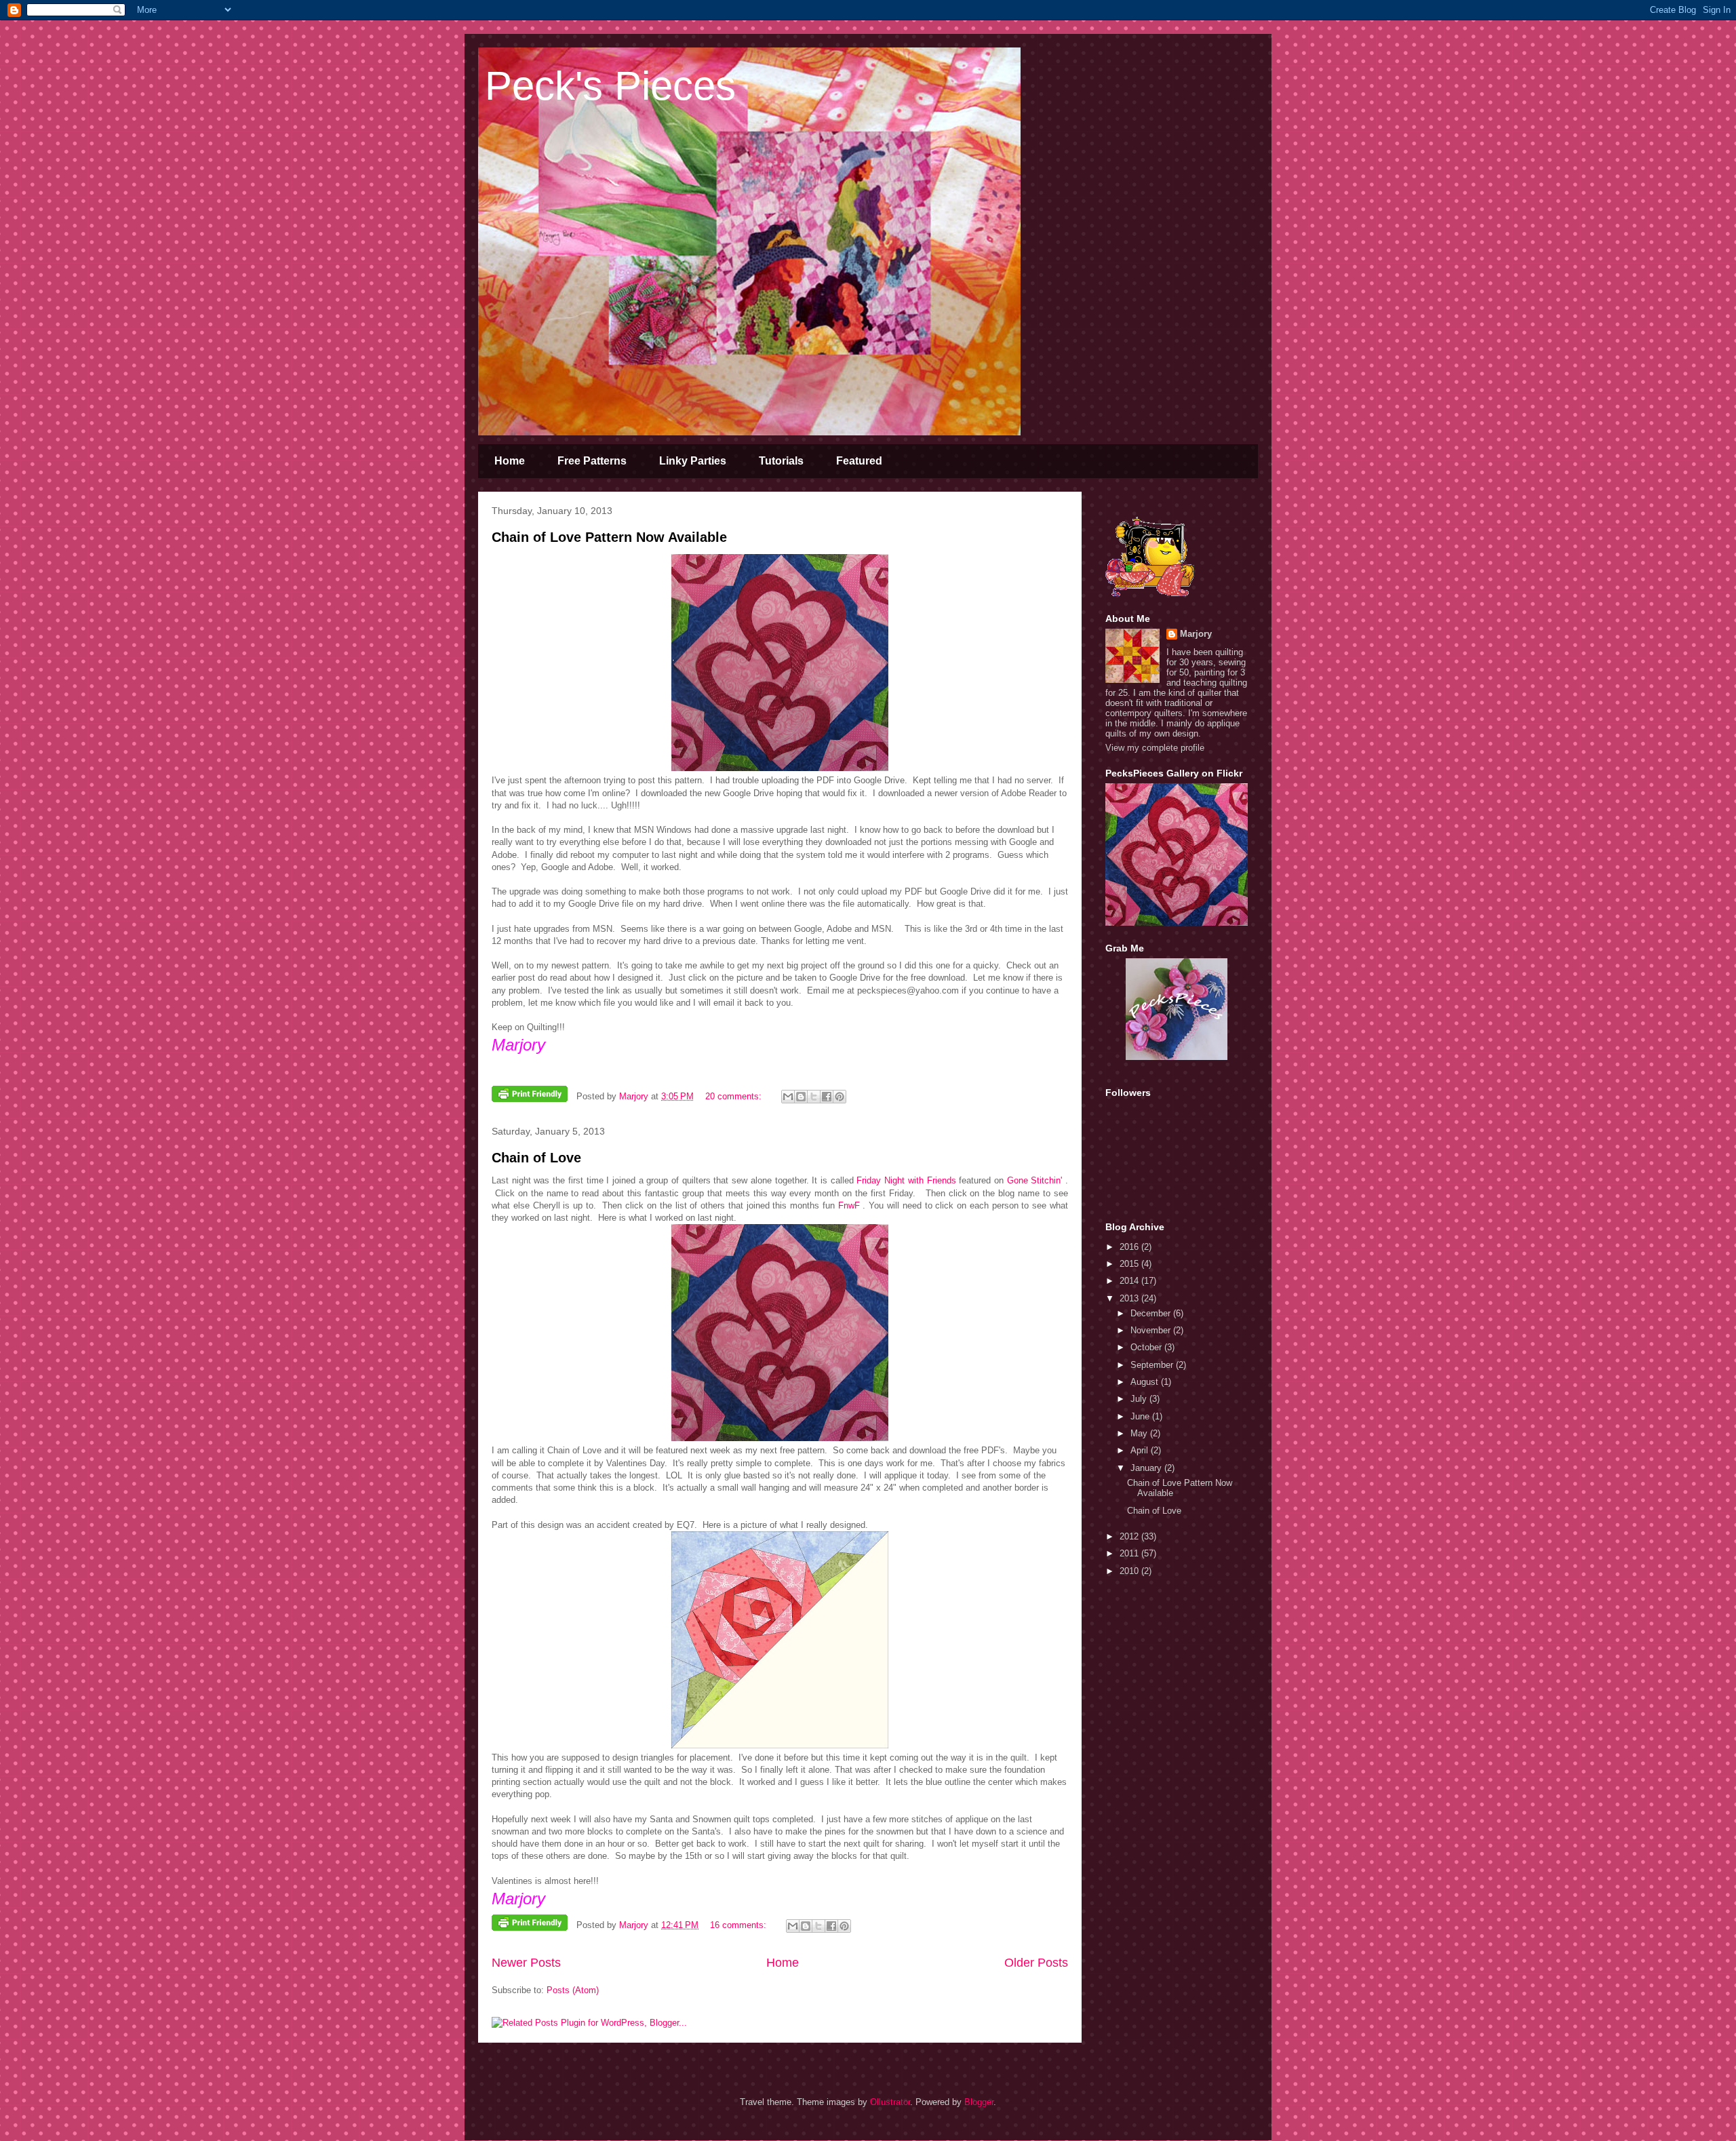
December (1152, 1313)
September (1153, 1365)
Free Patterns (592, 461)
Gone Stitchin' (1036, 1180)
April (1141, 1450)
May (1140, 1433)
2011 (1130, 1553)
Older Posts (1036, 1963)
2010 (1130, 1571)
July (1140, 1399)
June (1141, 1416)
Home (510, 461)
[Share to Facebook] (827, 1097)
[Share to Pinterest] (840, 1097)
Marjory (1196, 634)
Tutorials (781, 461)
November (1152, 1330)
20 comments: (735, 1096)
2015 (1130, 1264)
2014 (1130, 1281)
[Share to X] (814, 1097)
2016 (1130, 1247)
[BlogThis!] (801, 1097)
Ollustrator (890, 2102)
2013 (1130, 1298)
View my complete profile (1155, 748)
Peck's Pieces (610, 86)
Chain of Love (536, 1158)
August (1146, 1382)
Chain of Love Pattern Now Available (609, 537)
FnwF (849, 1205)
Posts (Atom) (573, 1990)
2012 (1130, 1536)
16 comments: (739, 1925)
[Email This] (788, 1097)
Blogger (979, 2102)
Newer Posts (526, 1963)
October (1147, 1347)
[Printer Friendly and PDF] (530, 1096)
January (1147, 1468)
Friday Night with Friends (906, 1180)
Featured (859, 461)
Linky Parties (693, 461)
